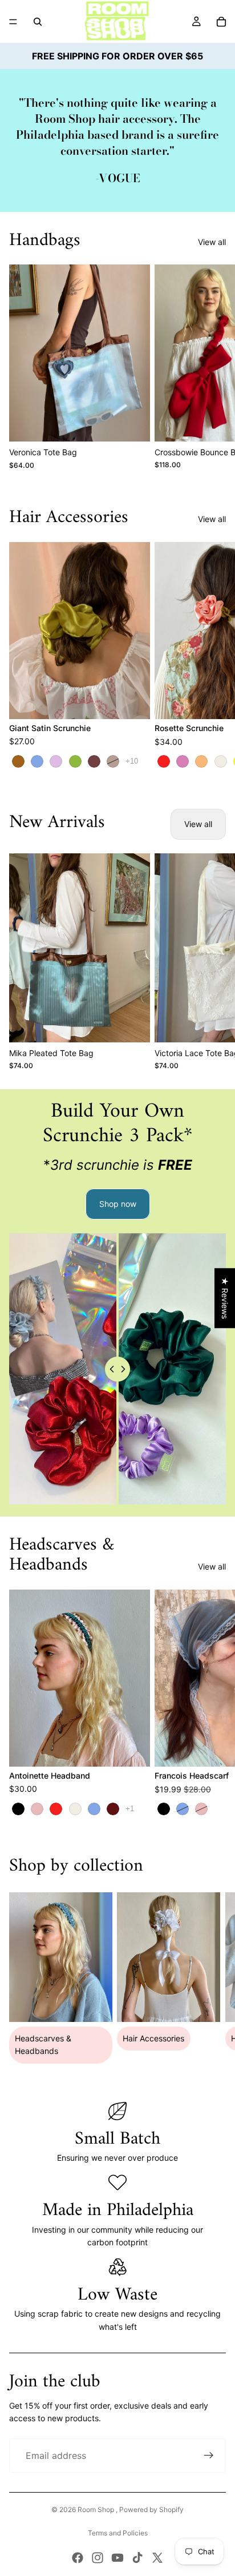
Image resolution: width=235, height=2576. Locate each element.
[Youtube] (117, 2558)
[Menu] (13, 22)
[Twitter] (157, 2558)
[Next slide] (213, 367)
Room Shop (97, 2509)
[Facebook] (78, 2558)
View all (212, 242)
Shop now (118, 1204)
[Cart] (221, 22)
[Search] (38, 22)
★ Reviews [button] (225, 1298)
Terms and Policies (118, 2533)
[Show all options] (132, 761)
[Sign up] (209, 2455)
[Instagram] (98, 2558)
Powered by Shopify (151, 2509)
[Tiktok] (137, 2558)
